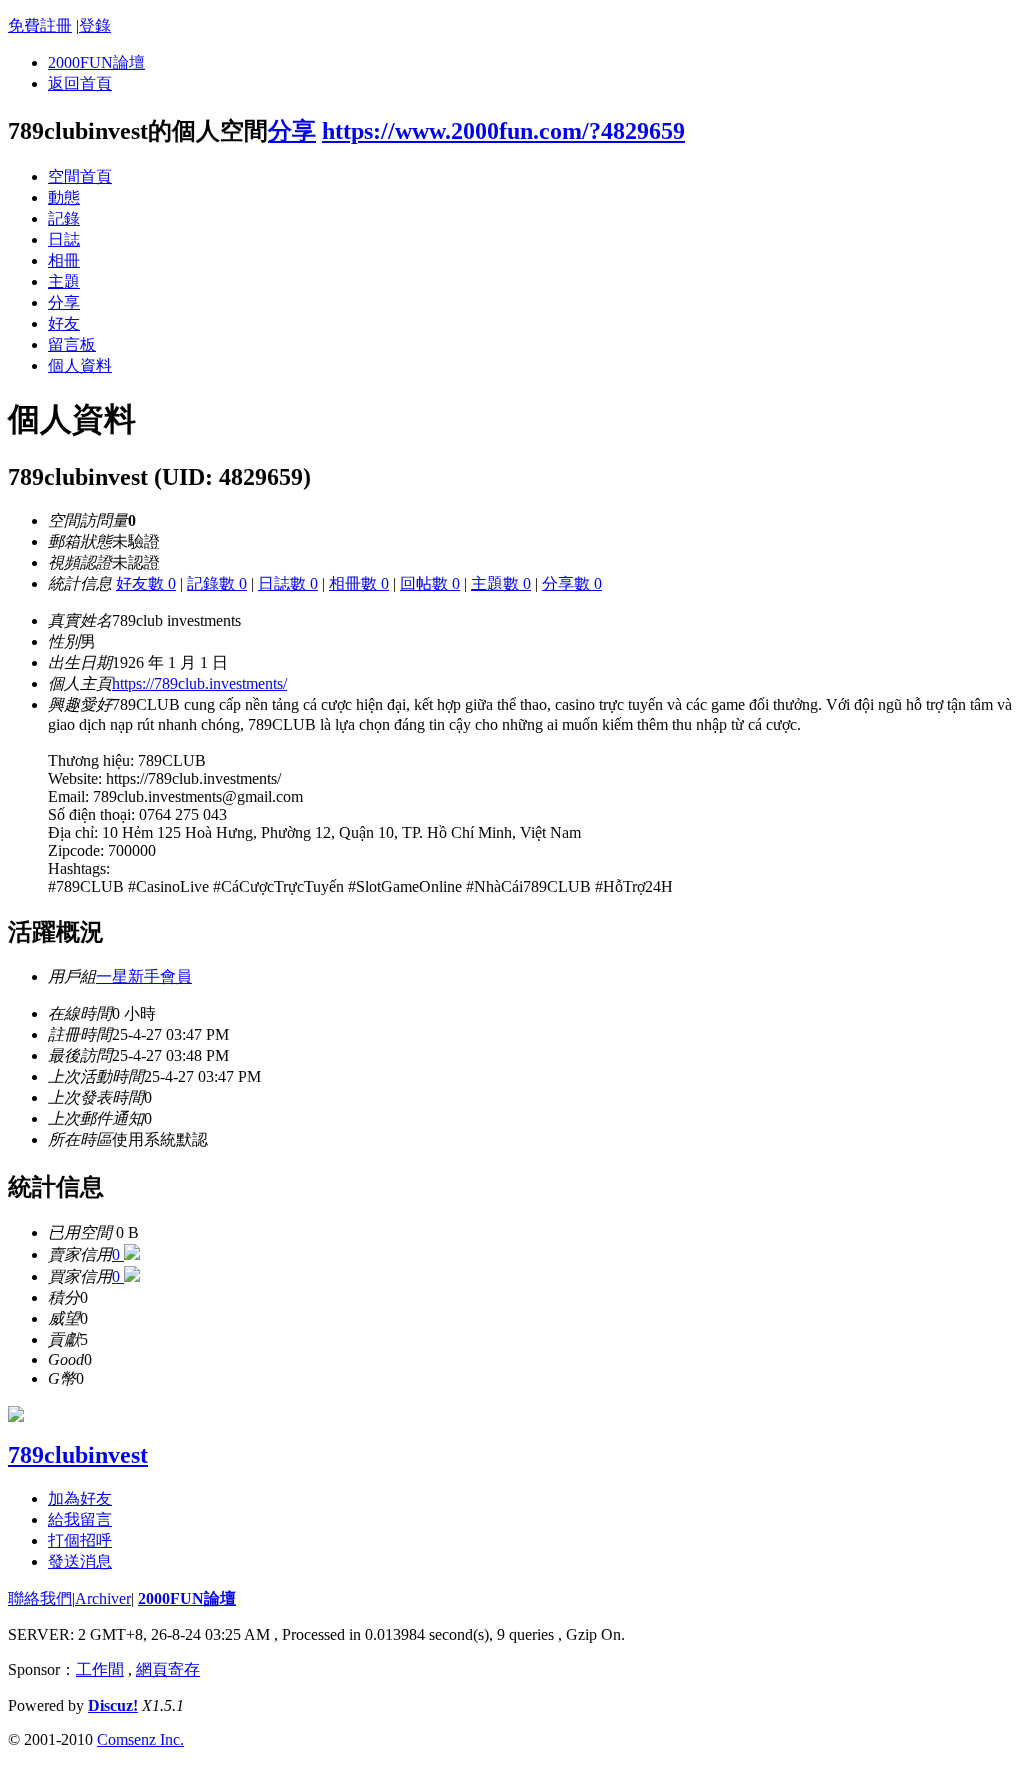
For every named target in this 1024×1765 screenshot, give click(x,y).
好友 (64, 323)
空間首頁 (80, 176)
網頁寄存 (168, 1669)
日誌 (64, 239)
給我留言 (80, 1519)
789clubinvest (78, 1455)
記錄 (64, 218)
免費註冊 (40, 25)
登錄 (95, 25)
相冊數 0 (359, 583)
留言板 (72, 344)
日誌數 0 (288, 583)
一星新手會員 (144, 976)
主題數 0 (501, 583)
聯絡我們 (40, 1598)
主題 (64, 281)
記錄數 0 (217, 583)
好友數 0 (146, 583)
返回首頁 (80, 83)
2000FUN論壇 (96, 62)
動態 (64, 197)
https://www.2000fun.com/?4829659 (503, 131)
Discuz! (113, 1705)
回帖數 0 (430, 583)
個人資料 (80, 365)
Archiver (103, 1598)
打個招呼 (80, 1540)
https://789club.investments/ (199, 683)
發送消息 (80, 1561)
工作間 (100, 1669)
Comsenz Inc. (140, 1739)
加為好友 (80, 1498)
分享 (292, 131)
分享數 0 (572, 583)
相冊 (64, 260)
